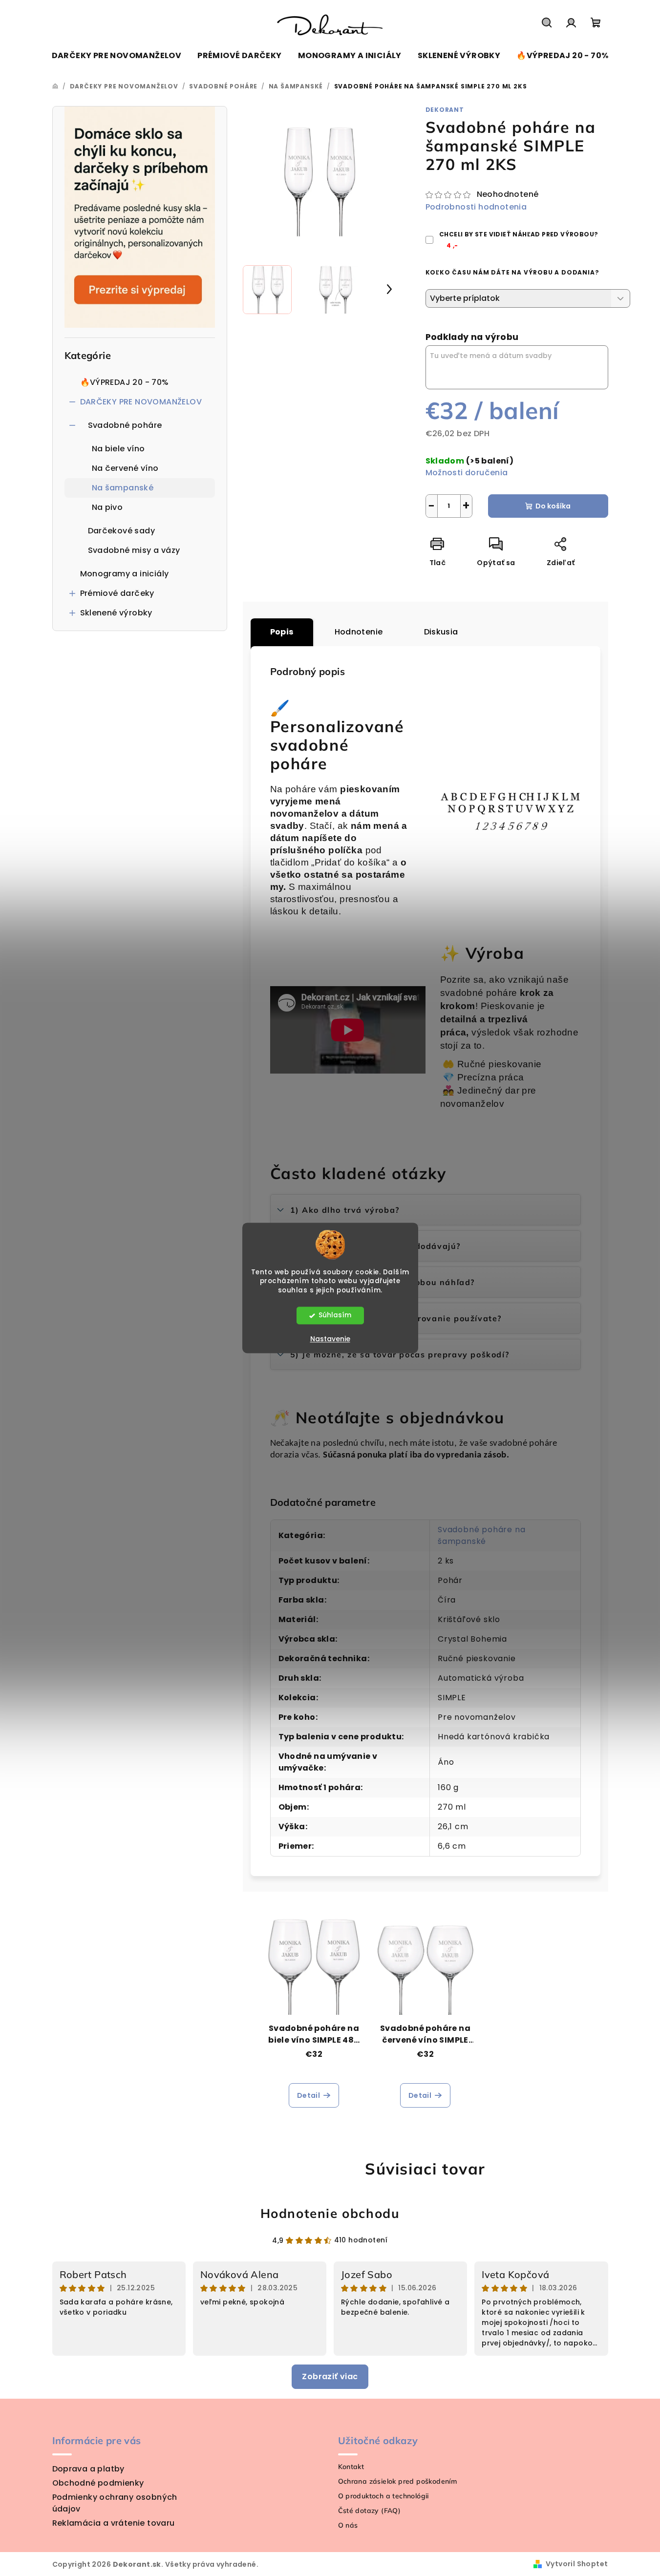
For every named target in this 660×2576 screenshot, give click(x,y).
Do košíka (553, 506)
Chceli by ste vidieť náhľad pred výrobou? (519, 240)
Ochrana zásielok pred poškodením (398, 2481)
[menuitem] (117, 56)
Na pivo (107, 507)
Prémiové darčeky (117, 593)
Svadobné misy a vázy (134, 550)
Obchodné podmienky (98, 2483)
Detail (309, 2095)
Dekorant (445, 110)
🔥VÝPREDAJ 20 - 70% (125, 382)
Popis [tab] (282, 632)
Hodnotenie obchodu (330, 2213)
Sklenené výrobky (116, 613)
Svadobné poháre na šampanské (481, 1535)
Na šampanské (123, 488)
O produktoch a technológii (383, 2496)
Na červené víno (125, 468)
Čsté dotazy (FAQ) (370, 2511)
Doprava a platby (88, 2469)
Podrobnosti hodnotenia (476, 207)
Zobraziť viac (330, 2376)
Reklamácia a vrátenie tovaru (114, 2523)
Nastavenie (330, 1339)
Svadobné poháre (125, 425)
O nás (348, 2525)
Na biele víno (118, 449)
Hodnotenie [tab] (359, 632)
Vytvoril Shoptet (577, 2564)
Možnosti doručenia (467, 473)
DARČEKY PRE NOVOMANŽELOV (141, 402)
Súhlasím (335, 1316)
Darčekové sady (122, 531)
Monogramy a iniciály (125, 574)
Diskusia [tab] (441, 632)
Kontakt (351, 2467)
